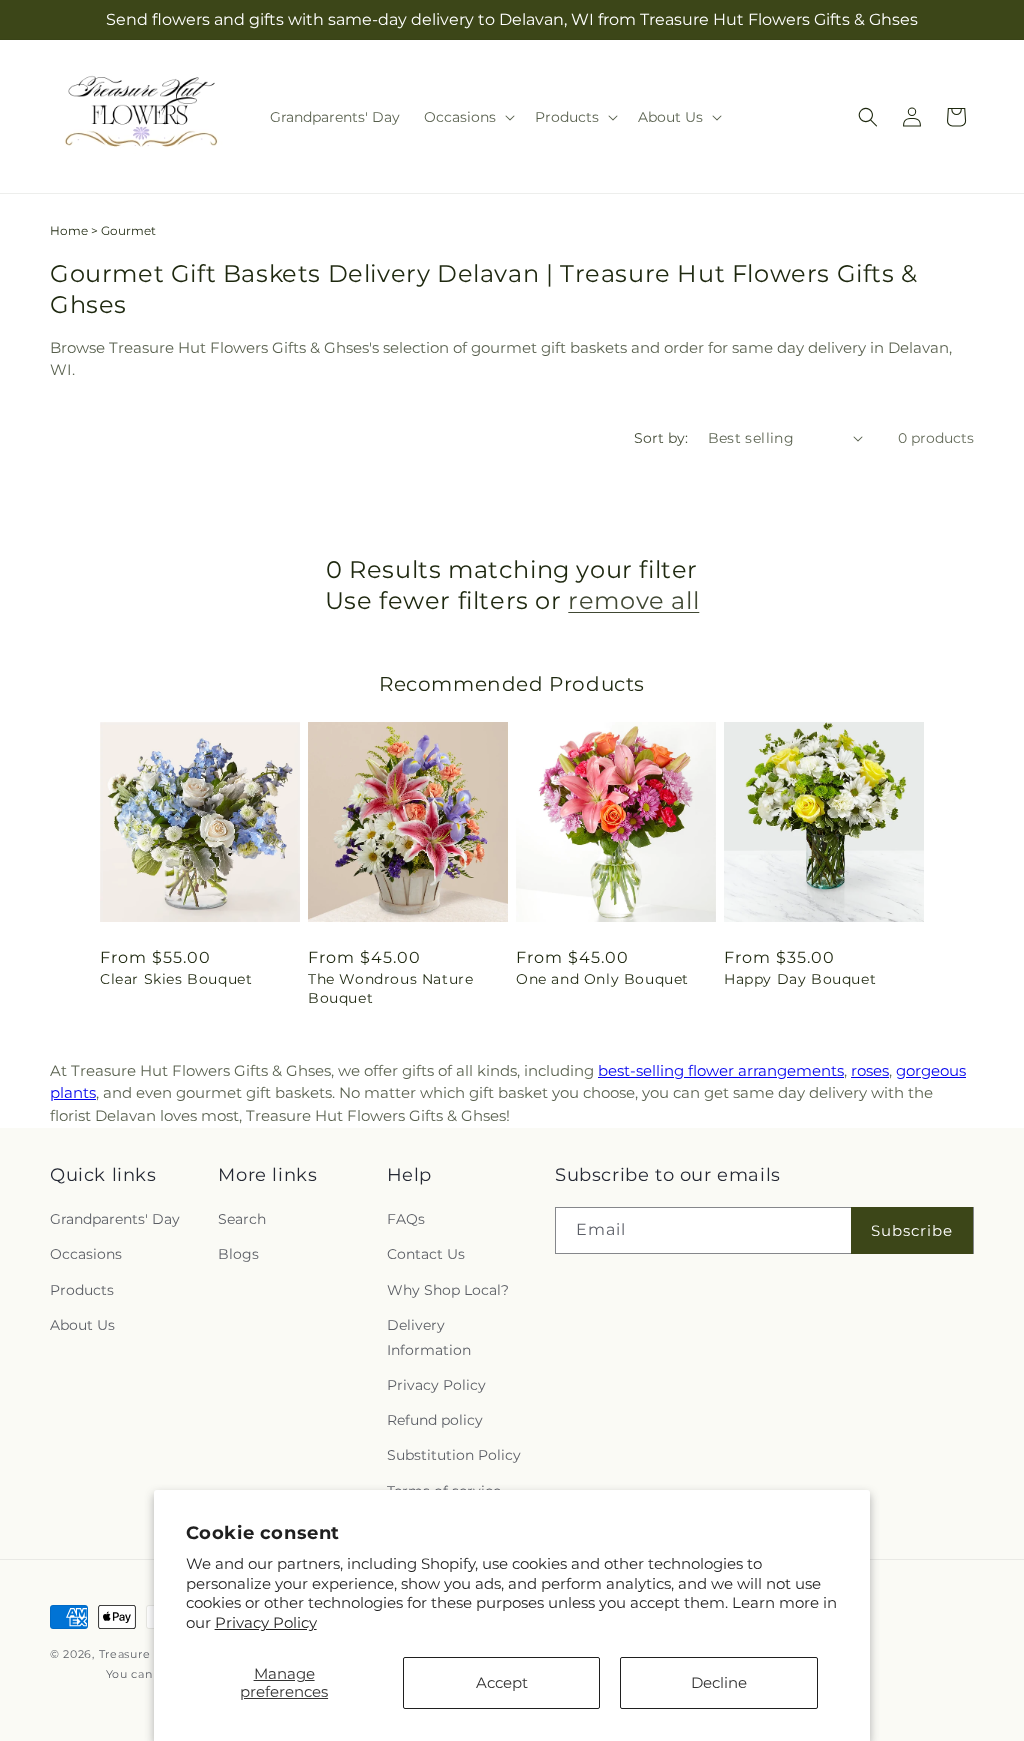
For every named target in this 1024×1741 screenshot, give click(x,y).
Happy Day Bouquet (800, 979)
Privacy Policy (266, 1622)
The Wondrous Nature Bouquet (390, 988)
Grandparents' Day (115, 1219)
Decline (719, 1682)
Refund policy (435, 1420)
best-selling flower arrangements (721, 1070)
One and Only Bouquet (602, 979)
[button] (467, 117)
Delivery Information (429, 1337)
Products (82, 1290)
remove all (633, 600)
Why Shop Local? (448, 1290)
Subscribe (912, 1230)
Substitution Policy (454, 1455)
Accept (502, 1682)
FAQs (406, 1219)
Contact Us (426, 1254)
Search (242, 1219)
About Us (82, 1325)
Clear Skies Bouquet (176, 979)
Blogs (238, 1254)
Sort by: (661, 438)
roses (870, 1070)
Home (69, 230)
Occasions (86, 1254)
